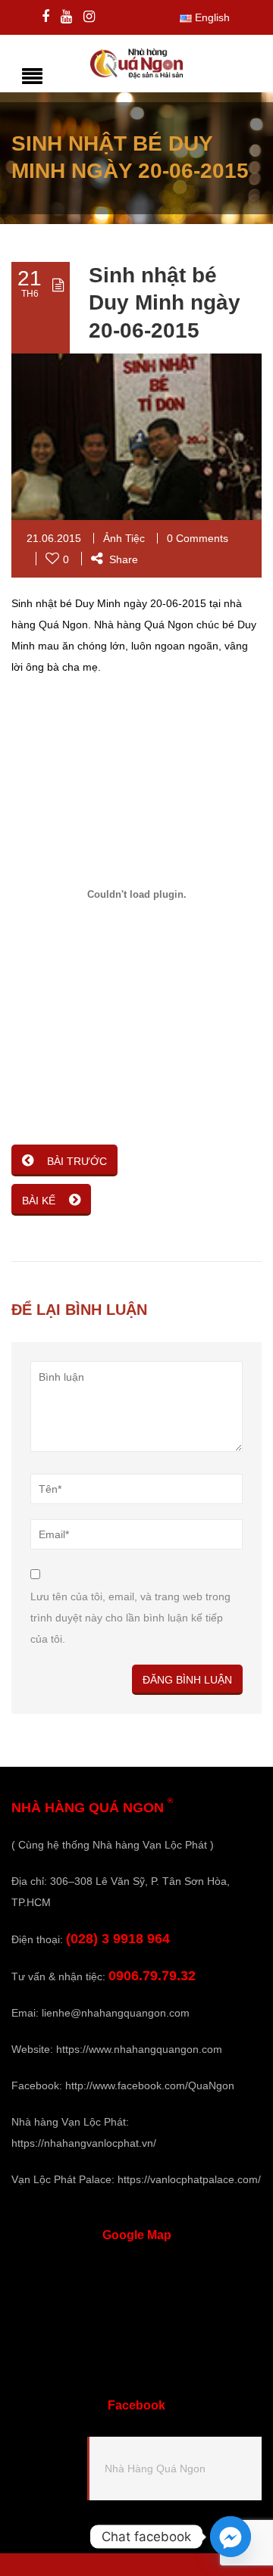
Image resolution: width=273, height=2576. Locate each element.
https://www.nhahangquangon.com (139, 2049)
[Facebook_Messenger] (231, 2537)
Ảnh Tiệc (124, 538)
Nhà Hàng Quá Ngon (155, 2469)
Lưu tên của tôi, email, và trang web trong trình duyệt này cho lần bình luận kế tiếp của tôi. (130, 1618)
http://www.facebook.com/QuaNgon (150, 2085)
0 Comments (198, 538)
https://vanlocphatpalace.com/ (189, 2179)
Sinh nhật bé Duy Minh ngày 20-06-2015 (165, 303)
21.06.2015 (54, 538)
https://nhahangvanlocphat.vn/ (84, 2143)
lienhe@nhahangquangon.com (116, 2013)
